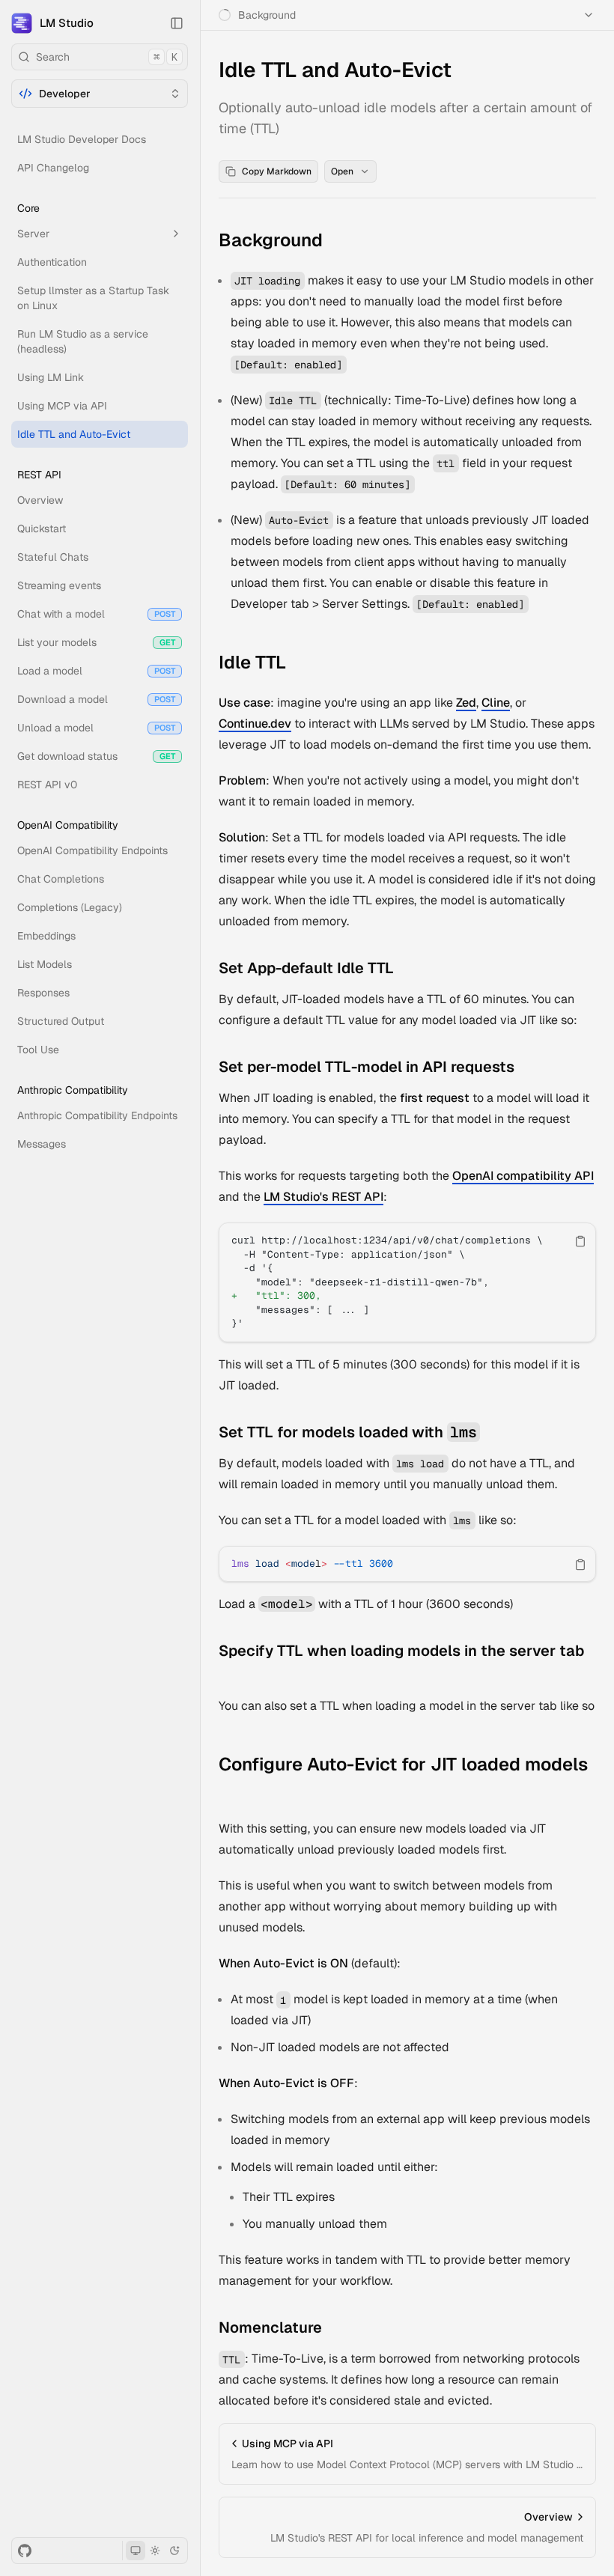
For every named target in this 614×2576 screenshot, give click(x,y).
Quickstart (42, 529)
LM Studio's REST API (323, 1197)
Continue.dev (255, 724)
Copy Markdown (277, 171)
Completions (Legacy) (70, 907)
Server (33, 234)
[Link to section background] (334, 242)
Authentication (52, 262)
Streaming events (59, 585)
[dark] (174, 2551)
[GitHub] (25, 2551)
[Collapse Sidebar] (177, 23)
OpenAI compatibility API (523, 1176)
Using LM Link (51, 377)
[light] (155, 2551)
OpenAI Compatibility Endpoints (92, 850)
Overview (40, 500)
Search (107, 57)
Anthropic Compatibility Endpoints (97, 1115)
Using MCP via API (62, 406)
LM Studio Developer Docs (82, 139)
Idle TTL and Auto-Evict (74, 434)
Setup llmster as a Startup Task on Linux (93, 298)
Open (342, 171)
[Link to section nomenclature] (333, 2329)
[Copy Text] (580, 1241)
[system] (136, 2551)
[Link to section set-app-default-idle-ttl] (405, 969)
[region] (407, 1282)
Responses (43, 993)
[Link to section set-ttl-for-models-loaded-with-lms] (491, 1434)
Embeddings (46, 936)
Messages (42, 1144)
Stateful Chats (53, 557)
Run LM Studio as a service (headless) (83, 341)
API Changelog (53, 168)
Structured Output (61, 1021)
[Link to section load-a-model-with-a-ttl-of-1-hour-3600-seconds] (524, 1605)
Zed (466, 703)
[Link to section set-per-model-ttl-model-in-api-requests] (526, 1068)
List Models (45, 964)
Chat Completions (61, 879)
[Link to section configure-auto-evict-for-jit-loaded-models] (230, 1790)
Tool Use (38, 1050)
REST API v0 (47, 785)
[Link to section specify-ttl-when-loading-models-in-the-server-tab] (230, 1676)
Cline (496, 703)
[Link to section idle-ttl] (297, 664)
